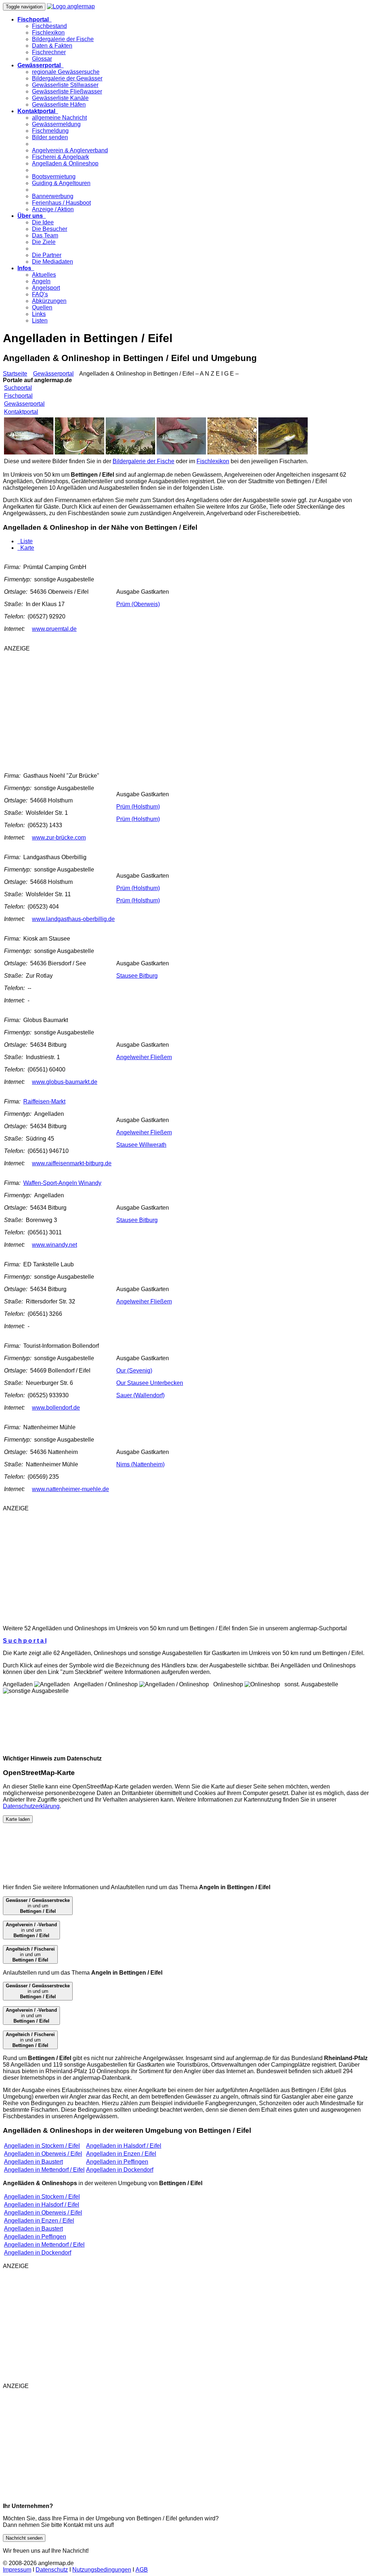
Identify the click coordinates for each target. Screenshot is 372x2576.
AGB (142, 2570)
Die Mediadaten (52, 262)
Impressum (17, 2570)
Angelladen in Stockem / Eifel (42, 2146)
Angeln (41, 281)
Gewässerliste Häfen (59, 105)
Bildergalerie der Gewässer (67, 78)
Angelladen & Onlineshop (65, 163)
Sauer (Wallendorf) (140, 1395)
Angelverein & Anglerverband (70, 150)
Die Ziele (44, 242)
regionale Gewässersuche (66, 72)
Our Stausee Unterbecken (150, 1383)
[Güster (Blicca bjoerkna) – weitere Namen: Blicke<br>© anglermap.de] (181, 452)
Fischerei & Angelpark (60, 157)
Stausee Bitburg (137, 976)
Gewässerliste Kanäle (60, 98)
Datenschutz (52, 2570)
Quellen (42, 307)
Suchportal (18, 388)
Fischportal (18, 396)
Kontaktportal (21, 412)
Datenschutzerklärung (31, 1806)
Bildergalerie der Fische (63, 39)
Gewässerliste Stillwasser (65, 85)
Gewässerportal (53, 374)
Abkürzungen (49, 301)
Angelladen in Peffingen (117, 2162)
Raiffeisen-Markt (44, 1101)
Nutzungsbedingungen (102, 2570)
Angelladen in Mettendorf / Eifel (44, 2170)
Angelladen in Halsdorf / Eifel (124, 2146)
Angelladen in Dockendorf (120, 2170)
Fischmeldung (50, 131)
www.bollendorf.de (56, 1408)
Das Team (45, 235)
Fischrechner (49, 52)
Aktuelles (44, 275)
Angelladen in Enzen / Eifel (121, 2154)
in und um (38, 1906)
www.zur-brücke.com (59, 838)
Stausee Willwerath (141, 1145)
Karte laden (18, 1819)
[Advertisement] (94, 709)
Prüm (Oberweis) (138, 604)
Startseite (15, 374)
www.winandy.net (54, 1245)
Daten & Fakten (52, 46)
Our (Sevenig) (134, 1371)
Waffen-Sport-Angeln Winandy (62, 1183)
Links (39, 314)
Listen (40, 321)
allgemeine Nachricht (59, 118)
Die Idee (43, 222)
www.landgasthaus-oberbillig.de (73, 919)
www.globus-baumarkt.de (65, 1082)
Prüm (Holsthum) (138, 807)
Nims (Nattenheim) (140, 1464)
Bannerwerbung (53, 196)
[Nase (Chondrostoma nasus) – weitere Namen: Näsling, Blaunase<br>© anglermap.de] (80, 452)
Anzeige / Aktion (53, 209)
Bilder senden (50, 137)
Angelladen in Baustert (33, 2162)
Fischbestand (49, 26)
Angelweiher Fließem (144, 1057)
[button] (35, 19)
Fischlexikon (48, 33)
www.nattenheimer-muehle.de (70, 1489)
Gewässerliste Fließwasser (67, 91)
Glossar (42, 59)
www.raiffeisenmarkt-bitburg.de (72, 1163)
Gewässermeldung (56, 124)
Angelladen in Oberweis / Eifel (43, 2154)
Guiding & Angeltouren (61, 183)
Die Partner (47, 255)
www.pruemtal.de (54, 629)
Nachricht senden (24, 2538)
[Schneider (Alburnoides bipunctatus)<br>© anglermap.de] (29, 452)
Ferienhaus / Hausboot (61, 203)
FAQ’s (40, 294)
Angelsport (46, 288)
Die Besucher (50, 229)
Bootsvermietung (54, 177)
